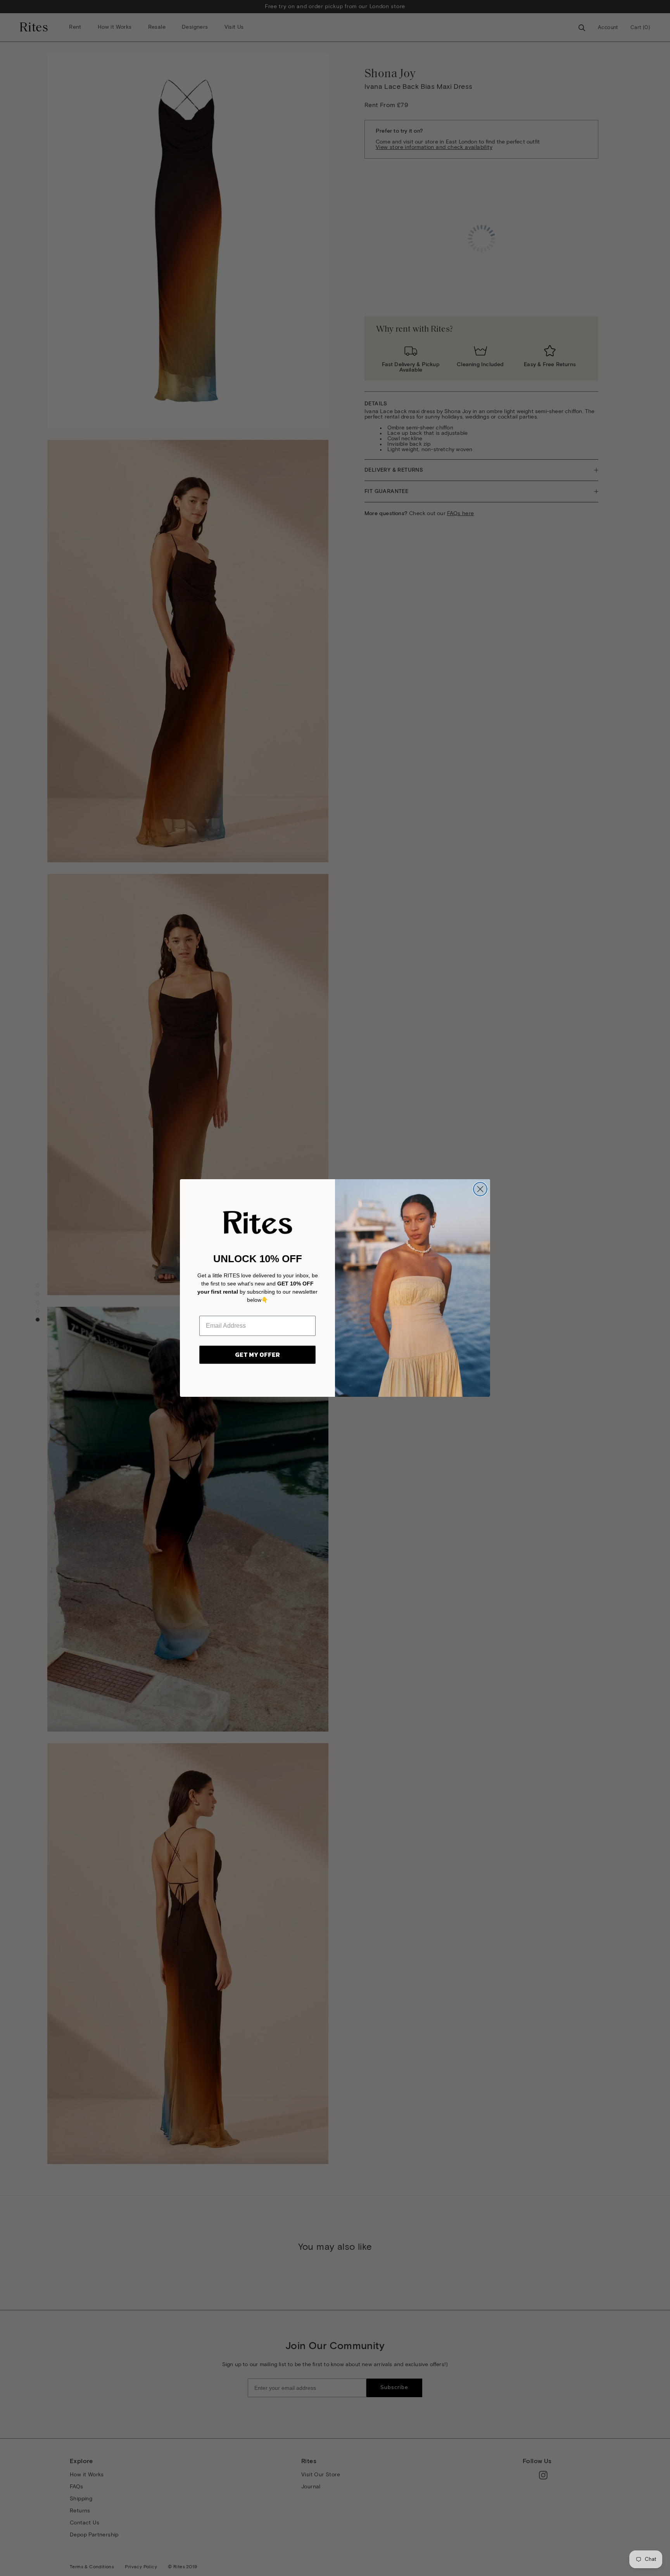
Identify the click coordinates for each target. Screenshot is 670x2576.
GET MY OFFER (257, 1355)
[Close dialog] (480, 1189)
